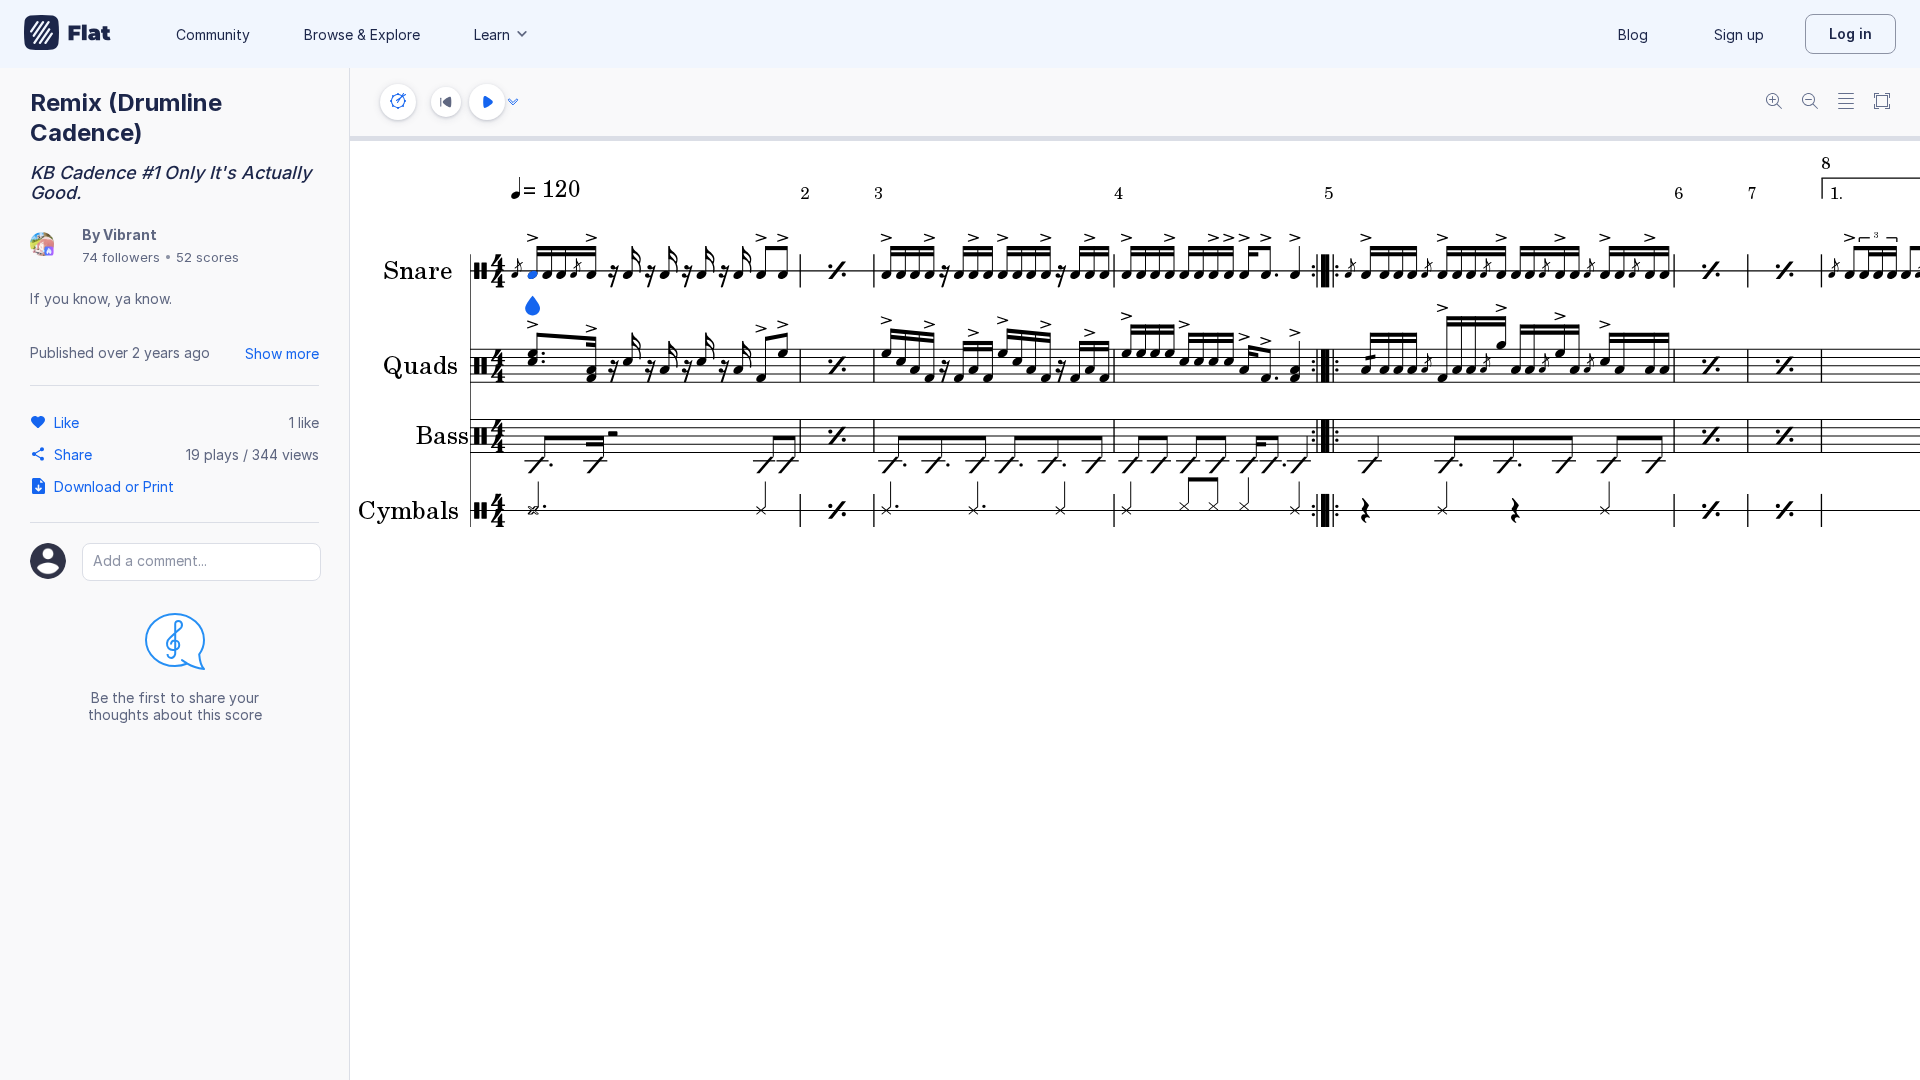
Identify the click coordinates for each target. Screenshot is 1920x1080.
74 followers (121, 257)
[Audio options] (513, 102)
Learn (492, 34)
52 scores (207, 257)
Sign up (1739, 34)
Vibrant (130, 234)
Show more (282, 353)
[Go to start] (446, 102)
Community (213, 34)
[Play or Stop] (487, 102)
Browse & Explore (362, 34)
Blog (1633, 34)
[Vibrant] (42, 245)
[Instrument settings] (398, 102)
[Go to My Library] (67, 34)
